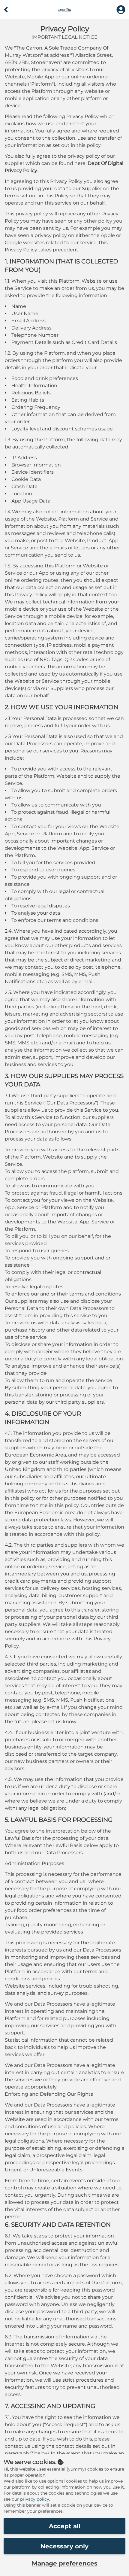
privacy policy (35, 2499)
